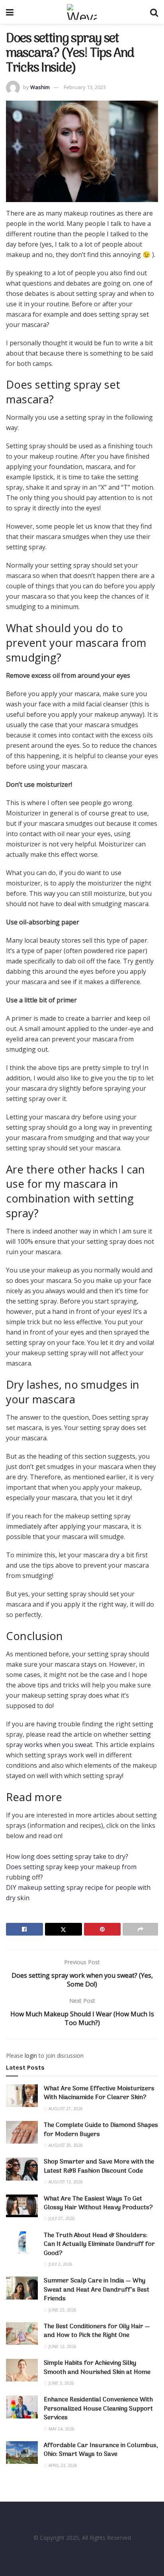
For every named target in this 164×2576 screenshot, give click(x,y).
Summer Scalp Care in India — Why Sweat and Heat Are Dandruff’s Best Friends (97, 2290)
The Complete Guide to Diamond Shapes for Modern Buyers (101, 2130)
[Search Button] (154, 12)
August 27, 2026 (65, 2109)
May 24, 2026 (61, 2429)
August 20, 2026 (65, 2145)
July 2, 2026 (60, 2264)
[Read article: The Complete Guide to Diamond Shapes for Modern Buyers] (22, 2132)
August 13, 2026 (65, 2182)
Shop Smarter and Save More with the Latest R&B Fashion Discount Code (99, 2166)
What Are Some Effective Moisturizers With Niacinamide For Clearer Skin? (99, 2093)
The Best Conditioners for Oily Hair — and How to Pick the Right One (97, 2331)
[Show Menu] (10, 12)
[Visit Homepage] (82, 12)
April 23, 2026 (62, 2465)
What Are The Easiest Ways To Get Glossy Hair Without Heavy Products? (98, 2203)
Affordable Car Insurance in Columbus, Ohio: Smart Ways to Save (101, 2450)
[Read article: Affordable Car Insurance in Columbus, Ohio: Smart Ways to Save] (22, 2452)
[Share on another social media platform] (140, 1929)
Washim (40, 87)
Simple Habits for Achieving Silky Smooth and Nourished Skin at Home (97, 2368)
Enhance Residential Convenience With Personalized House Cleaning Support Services (98, 2409)
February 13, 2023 (85, 87)
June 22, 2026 (62, 2310)
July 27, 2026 (61, 2218)
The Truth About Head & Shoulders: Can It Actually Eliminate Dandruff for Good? (99, 2244)
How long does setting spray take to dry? (67, 1856)
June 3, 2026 (61, 2383)
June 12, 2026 (62, 2346)
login (31, 2056)
